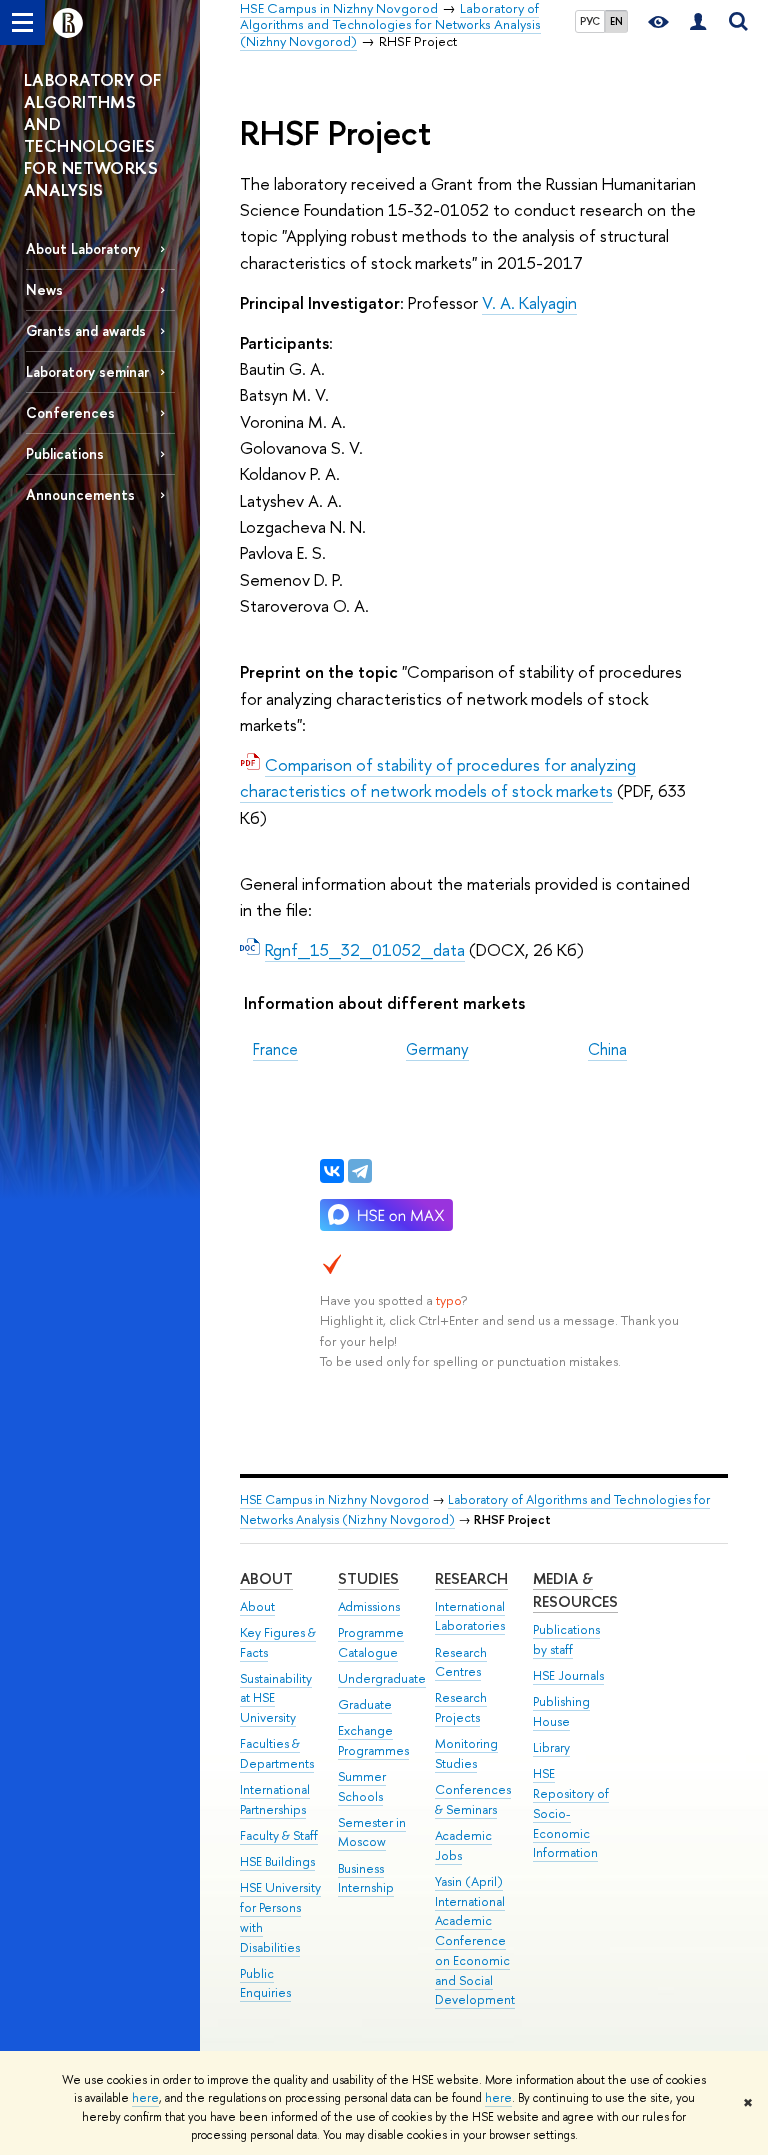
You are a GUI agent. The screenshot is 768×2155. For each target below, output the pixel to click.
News (44, 289)
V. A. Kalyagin (529, 302)
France (275, 1049)
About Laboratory (83, 248)
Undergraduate (382, 1678)
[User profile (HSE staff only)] (698, 22)
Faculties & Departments (277, 1753)
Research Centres (461, 1662)
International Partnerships (275, 1799)
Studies (368, 1578)
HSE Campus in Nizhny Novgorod (334, 1499)
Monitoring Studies (466, 1753)
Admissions (369, 1606)
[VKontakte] (332, 1171)
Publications (65, 453)
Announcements (80, 494)
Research (471, 1578)
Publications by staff (566, 1639)
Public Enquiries (265, 1983)
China (607, 1049)
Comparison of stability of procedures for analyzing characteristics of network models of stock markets (438, 777)
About (266, 1578)
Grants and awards (86, 330)
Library (551, 1747)
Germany (437, 1049)
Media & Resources (575, 1590)
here (145, 2098)
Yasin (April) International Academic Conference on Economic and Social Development (475, 1941)
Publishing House (561, 1711)
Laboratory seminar (87, 371)
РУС (590, 21)
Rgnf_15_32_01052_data (365, 949)
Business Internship (366, 1878)
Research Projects (461, 1707)
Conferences (70, 412)
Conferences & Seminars (473, 1799)
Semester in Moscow (372, 1832)
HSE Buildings (277, 1861)
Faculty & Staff (279, 1835)
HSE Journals (568, 1675)
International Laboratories (470, 1616)
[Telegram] (360, 1171)
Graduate (365, 1704)
